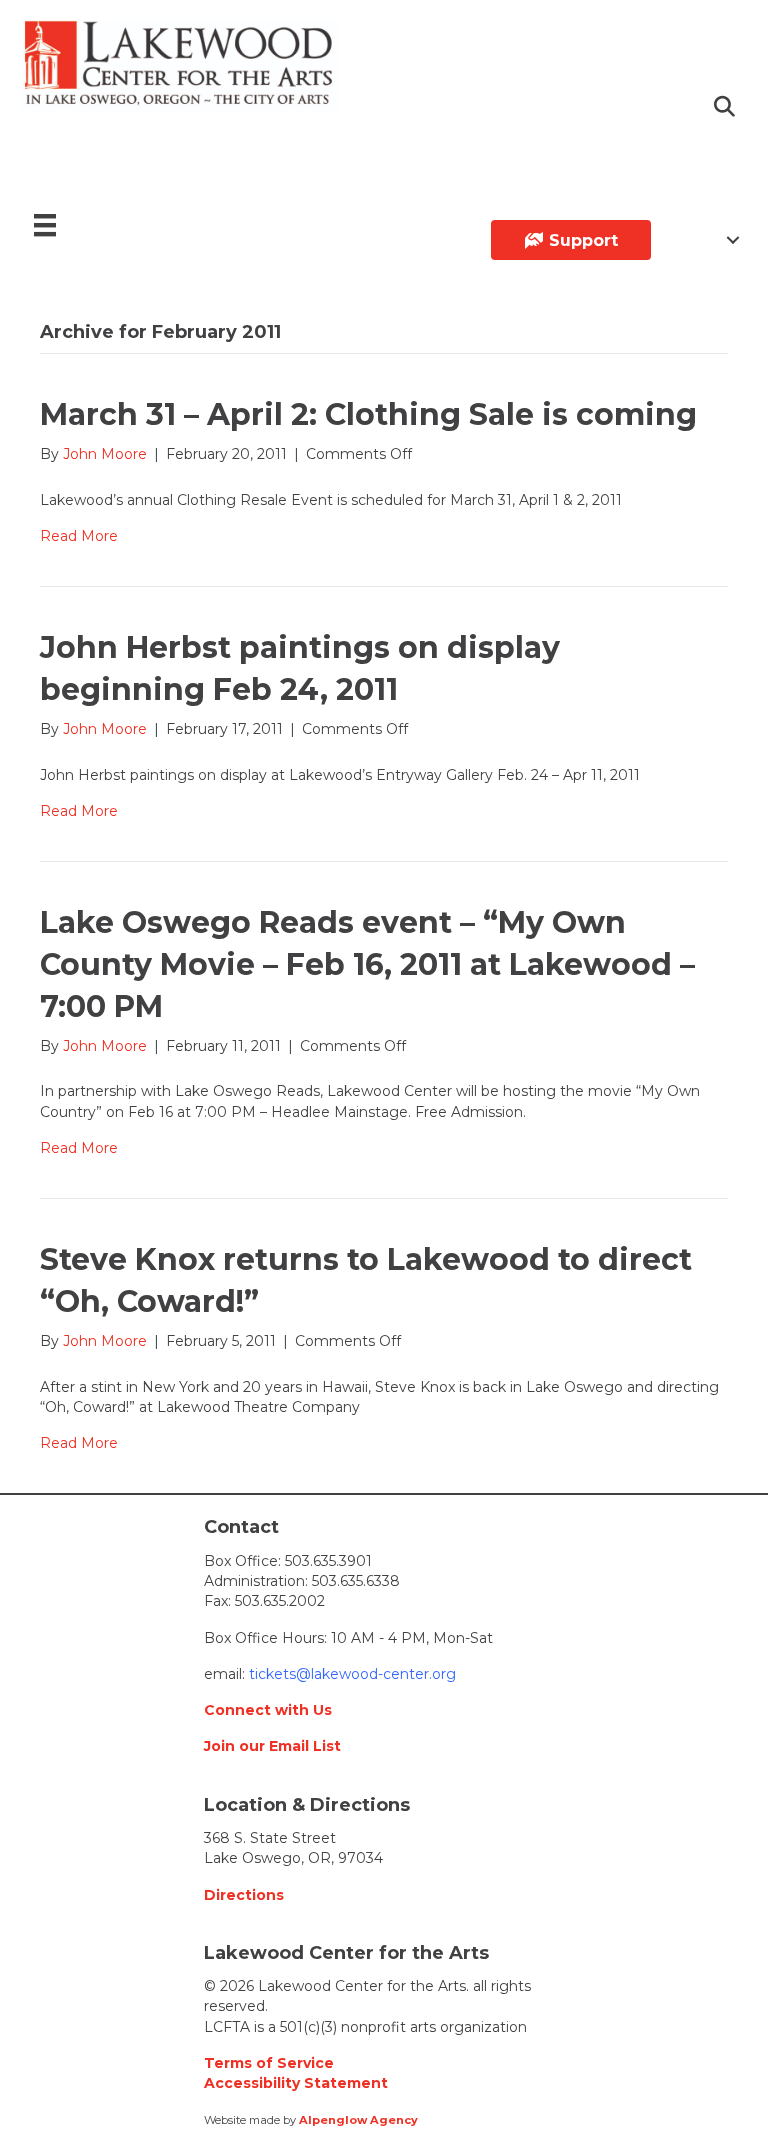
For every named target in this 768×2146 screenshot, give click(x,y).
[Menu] (45, 225)
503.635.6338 (356, 1581)
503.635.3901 (328, 1561)
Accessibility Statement (296, 2083)
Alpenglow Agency (358, 2120)
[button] (726, 107)
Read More (79, 536)
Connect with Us (268, 1710)
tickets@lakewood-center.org (350, 1674)
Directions (244, 1895)
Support (581, 240)
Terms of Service (269, 2063)
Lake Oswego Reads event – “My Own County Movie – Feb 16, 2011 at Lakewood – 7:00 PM (367, 964)
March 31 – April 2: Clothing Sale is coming (368, 414)
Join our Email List (272, 1746)
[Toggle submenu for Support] (733, 240)
